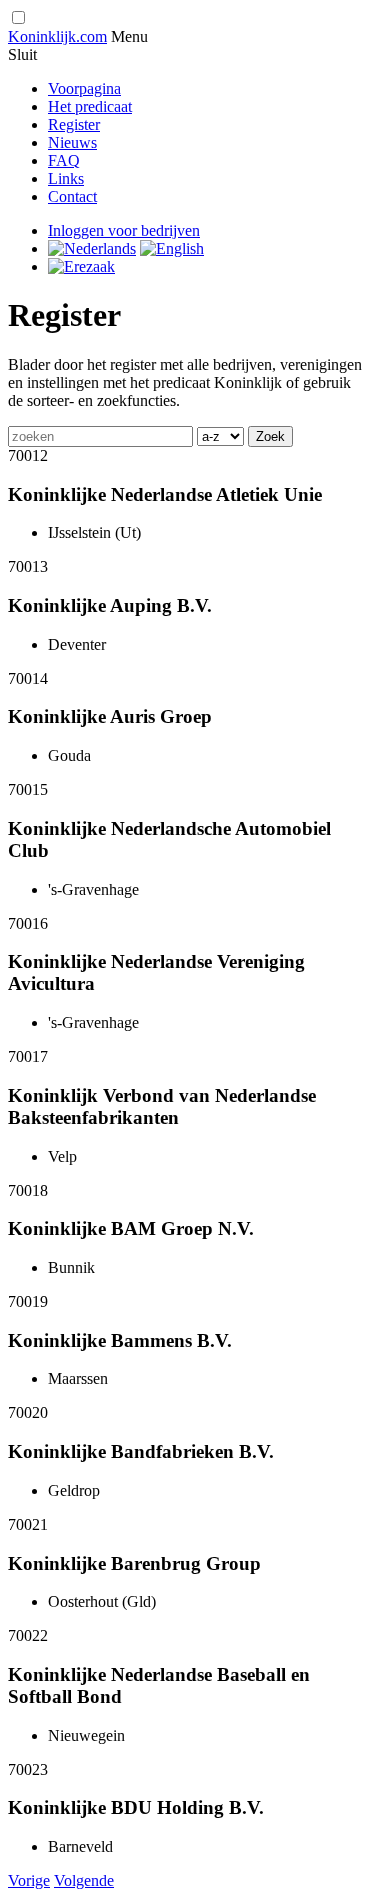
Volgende (84, 1880)
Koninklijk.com (57, 36)
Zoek (270, 436)
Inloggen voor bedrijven (124, 230)
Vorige (29, 1880)
